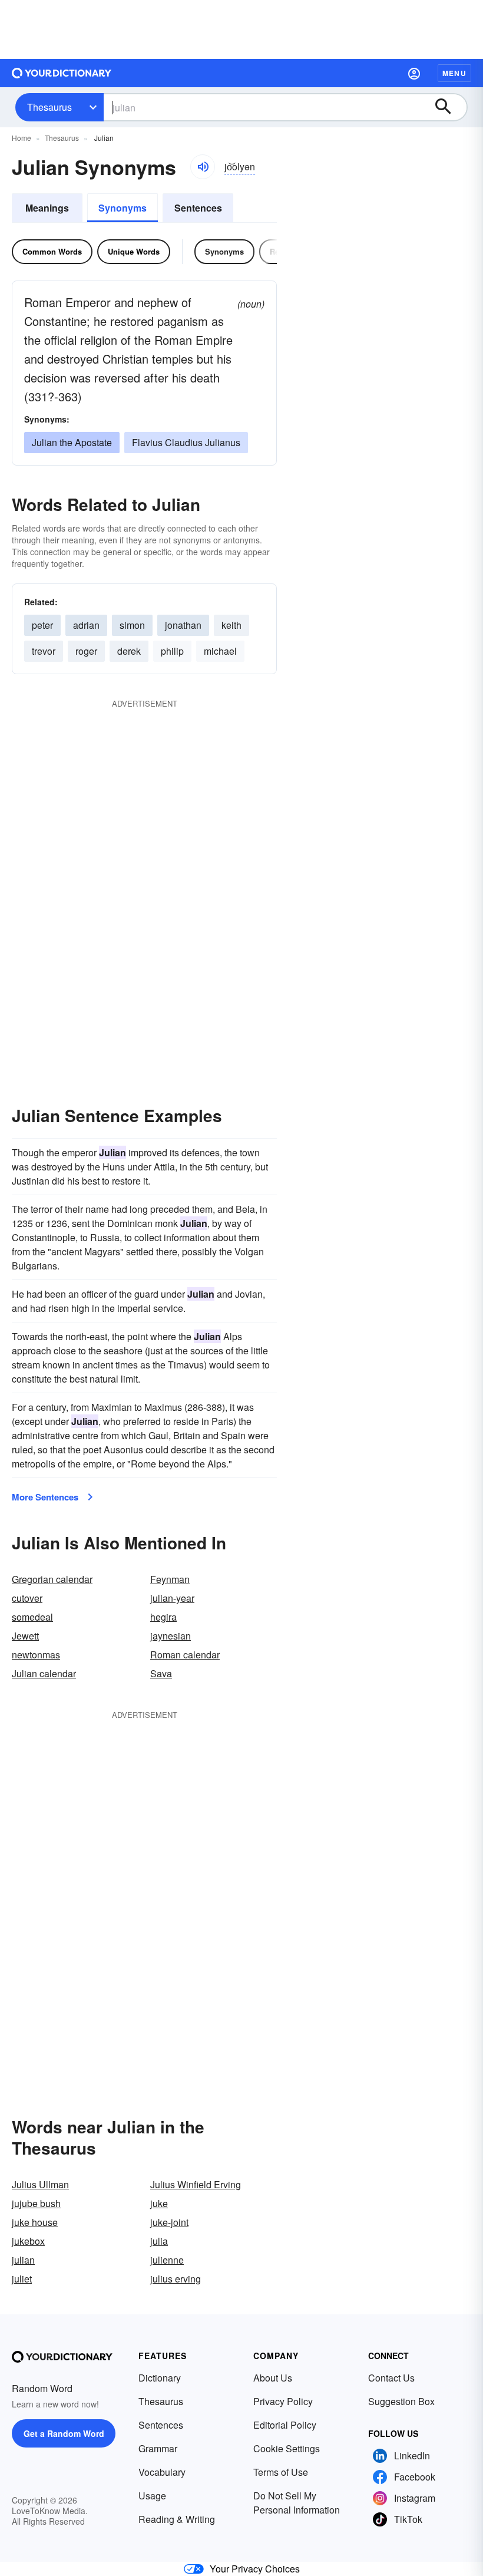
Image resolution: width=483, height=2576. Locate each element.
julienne (167, 2260)
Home (21, 138)
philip (172, 651)
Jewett (25, 1636)
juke (159, 2203)
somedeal (32, 1617)
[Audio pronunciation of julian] (203, 167)
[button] (414, 73)
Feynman (170, 1579)
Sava (161, 1673)
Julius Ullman (40, 2184)
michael (220, 651)
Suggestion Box (401, 2401)
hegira (163, 1617)
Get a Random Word (64, 2433)
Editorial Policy (285, 2425)
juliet (22, 2279)
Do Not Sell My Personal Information (297, 2503)
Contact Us (391, 2378)
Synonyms (123, 208)
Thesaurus (49, 107)
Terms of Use (281, 2472)
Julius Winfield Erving (196, 2184)
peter (42, 625)
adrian (86, 625)
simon (132, 625)
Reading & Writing (177, 2519)
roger (86, 651)
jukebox (28, 2241)
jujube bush (36, 2203)
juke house (35, 2222)
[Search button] (449, 107)
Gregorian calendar (52, 1579)
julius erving (176, 2279)
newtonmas (36, 1655)
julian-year (172, 1598)
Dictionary (160, 2378)
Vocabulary (162, 2472)
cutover (27, 1598)
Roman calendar (185, 1655)
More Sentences (45, 1497)
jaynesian (171, 1636)
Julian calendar (44, 1673)
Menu (454, 73)
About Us (273, 2378)
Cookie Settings (287, 2448)
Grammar (158, 2448)
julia (159, 2241)
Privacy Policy (283, 2401)
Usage (152, 2496)
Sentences (198, 208)
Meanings (47, 208)
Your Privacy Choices (255, 2569)
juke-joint (169, 2222)
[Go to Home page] (62, 73)
